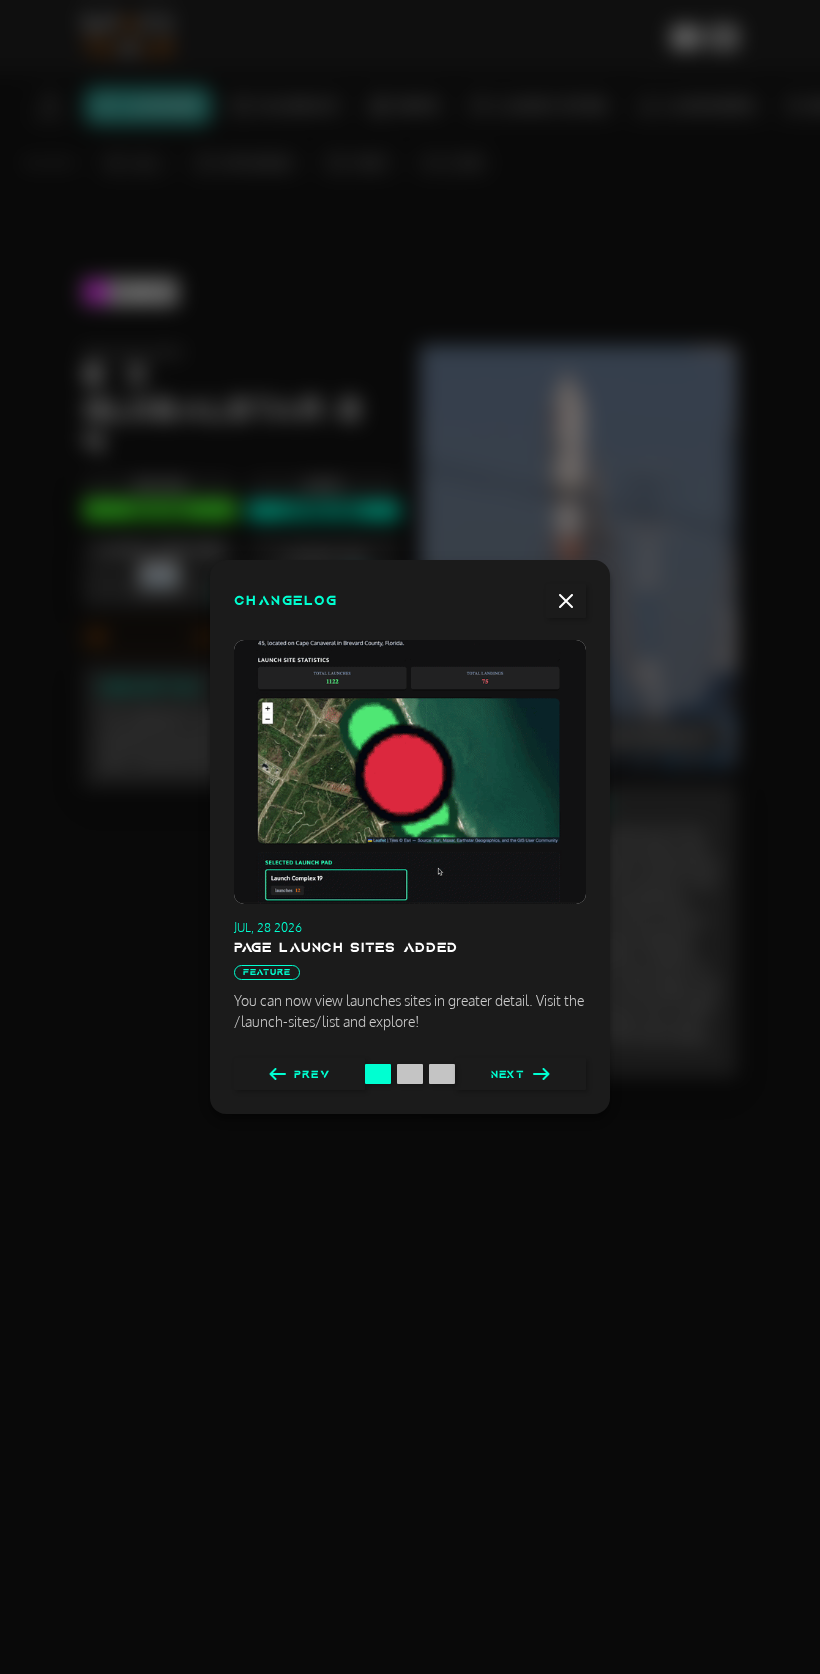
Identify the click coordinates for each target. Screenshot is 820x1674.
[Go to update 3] (442, 1074)
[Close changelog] (566, 601)
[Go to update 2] (410, 1074)
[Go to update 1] (378, 1074)
